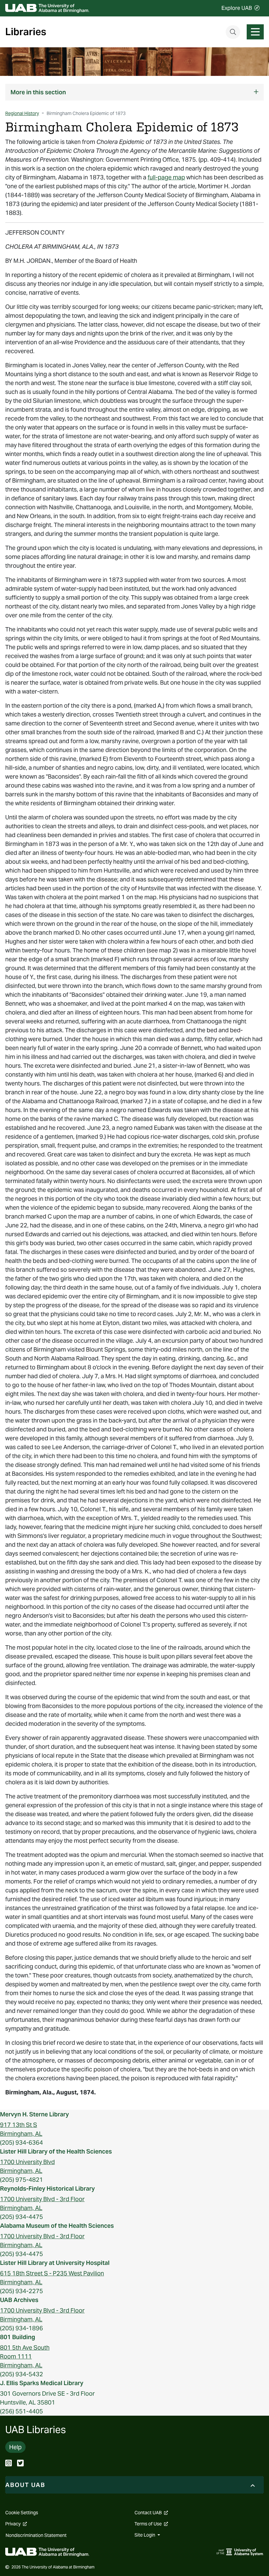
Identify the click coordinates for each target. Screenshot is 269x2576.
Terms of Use (151, 2524)
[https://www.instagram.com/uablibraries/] (9, 2464)
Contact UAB (151, 2513)
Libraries (26, 32)
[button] (134, 92)
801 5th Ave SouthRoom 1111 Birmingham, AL (25, 2356)
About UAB (25, 2485)
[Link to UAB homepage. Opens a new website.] (47, 2552)
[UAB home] (47, 8)
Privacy (16, 2524)
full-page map (166, 177)
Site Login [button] (145, 2535)
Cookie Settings (22, 2513)
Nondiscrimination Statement (36, 2535)
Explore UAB (237, 8)
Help (15, 2447)
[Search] (233, 32)
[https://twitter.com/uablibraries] (20, 2464)
